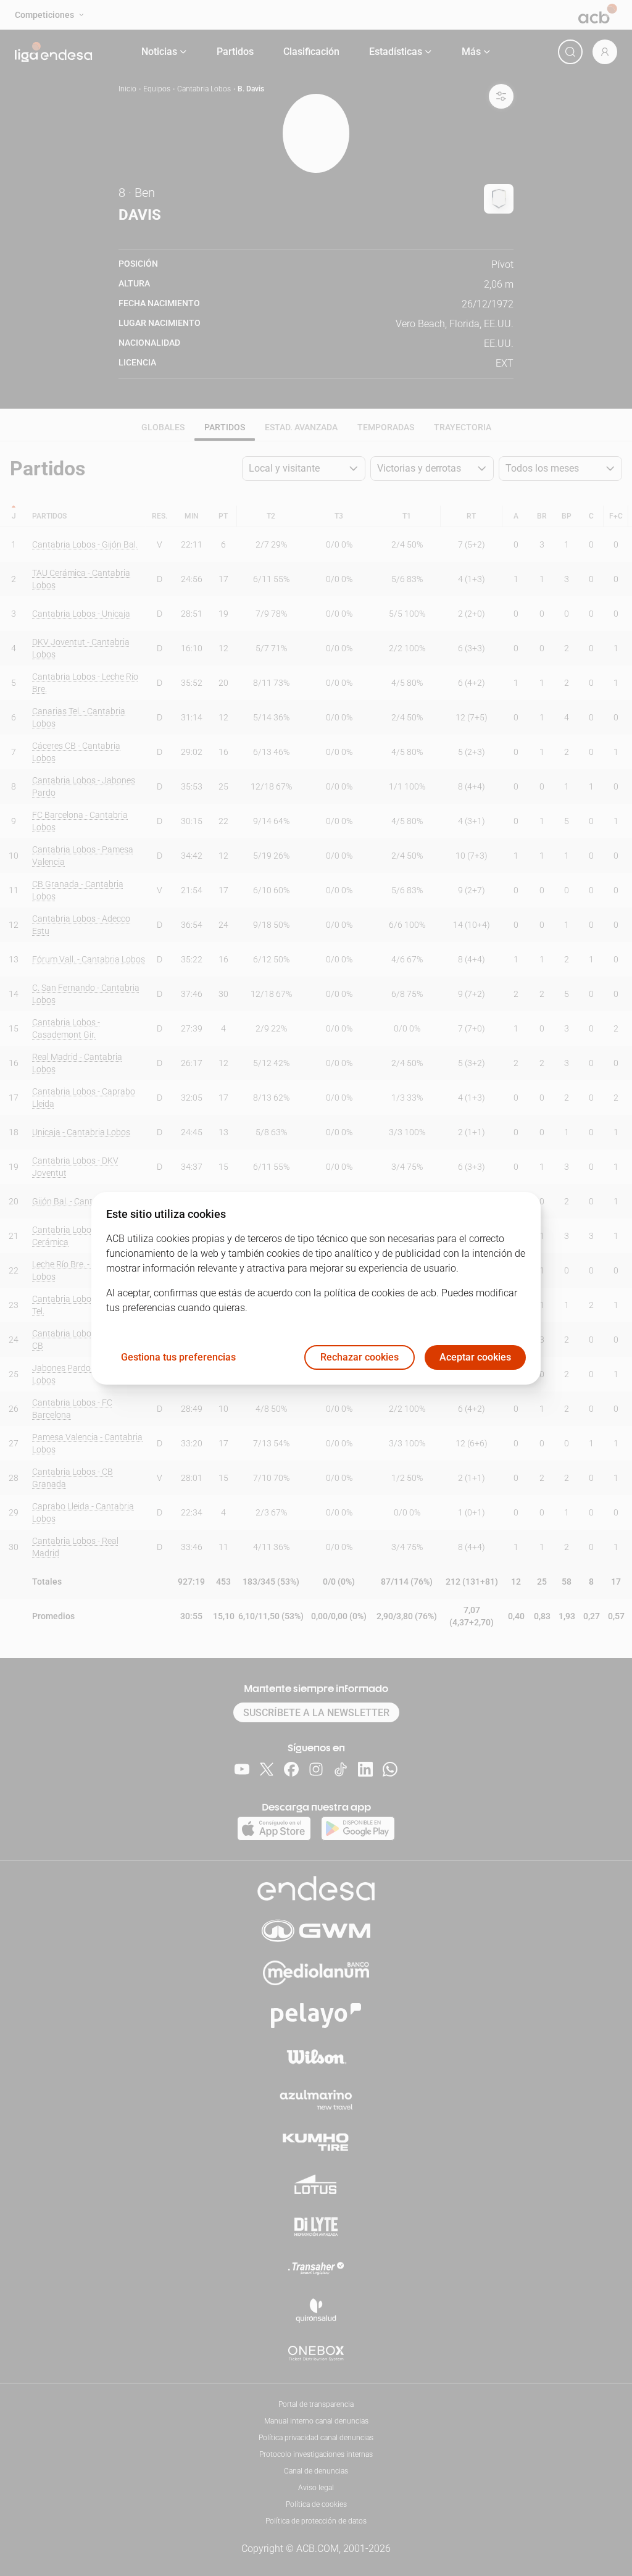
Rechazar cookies (360, 1357)
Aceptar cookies (475, 1357)
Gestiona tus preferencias (178, 1357)
